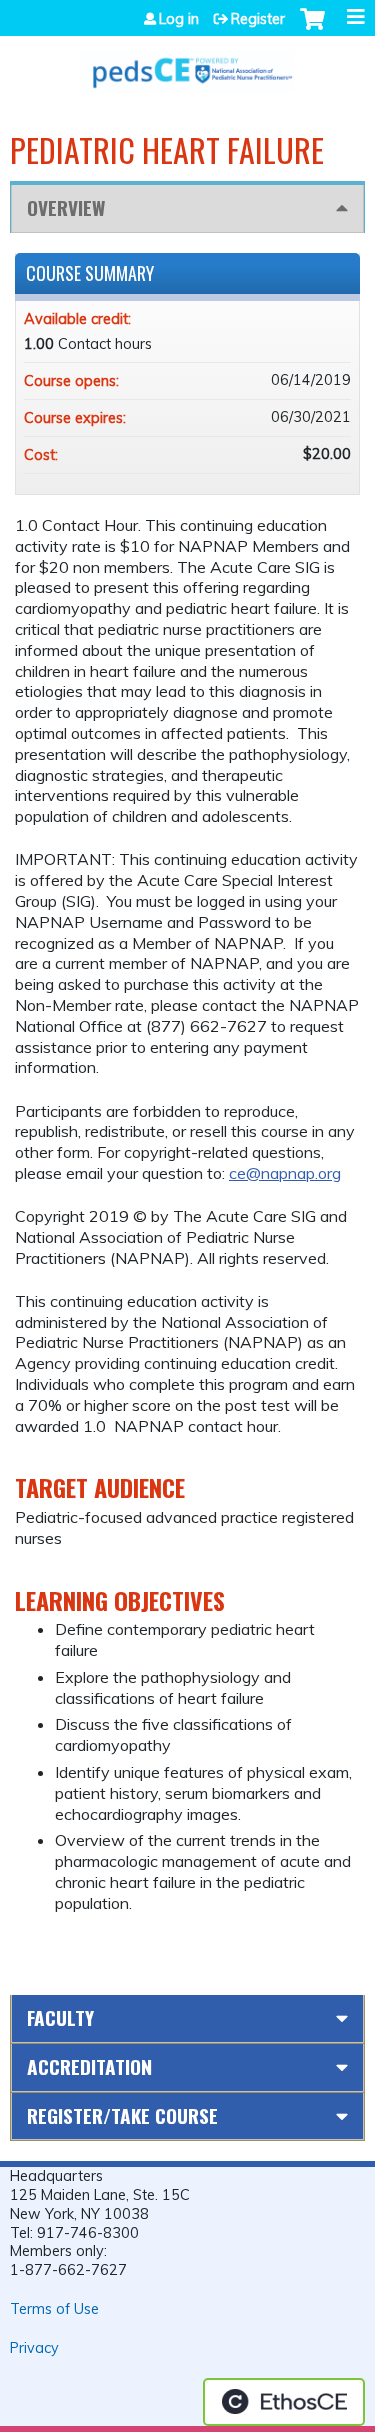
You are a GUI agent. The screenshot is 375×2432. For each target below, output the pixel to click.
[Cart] (312, 29)
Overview (66, 207)
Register (258, 19)
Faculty (60, 2017)
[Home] (187, 64)
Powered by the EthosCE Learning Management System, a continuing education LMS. (284, 2402)
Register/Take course (122, 2115)
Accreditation (89, 2066)
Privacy (34, 2348)
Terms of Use (54, 2309)
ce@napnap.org (285, 1173)
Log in (179, 19)
